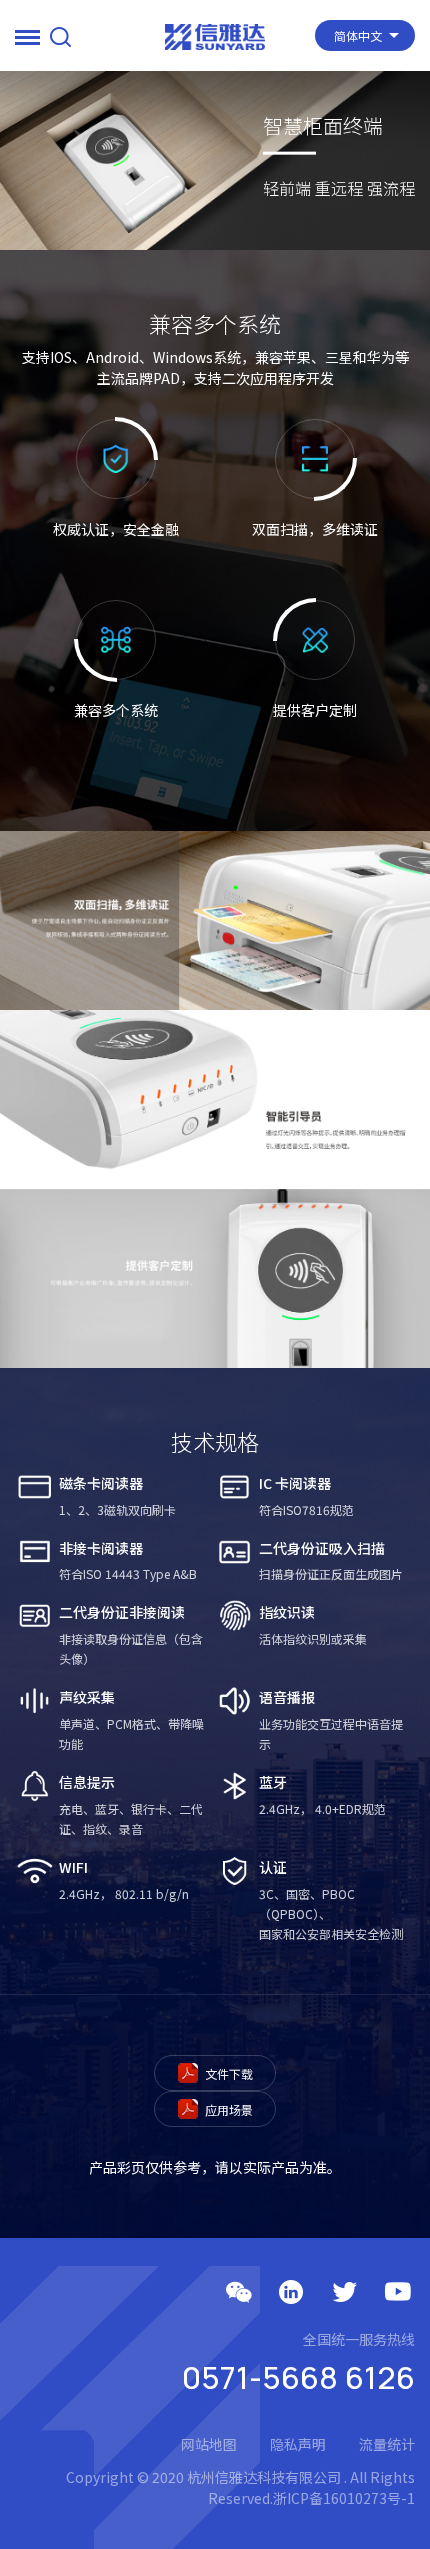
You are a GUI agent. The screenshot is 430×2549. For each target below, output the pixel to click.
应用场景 (227, 2109)
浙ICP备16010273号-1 (344, 2498)
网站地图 (209, 2444)
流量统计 (387, 2444)
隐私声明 (298, 2444)
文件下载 (227, 2073)
